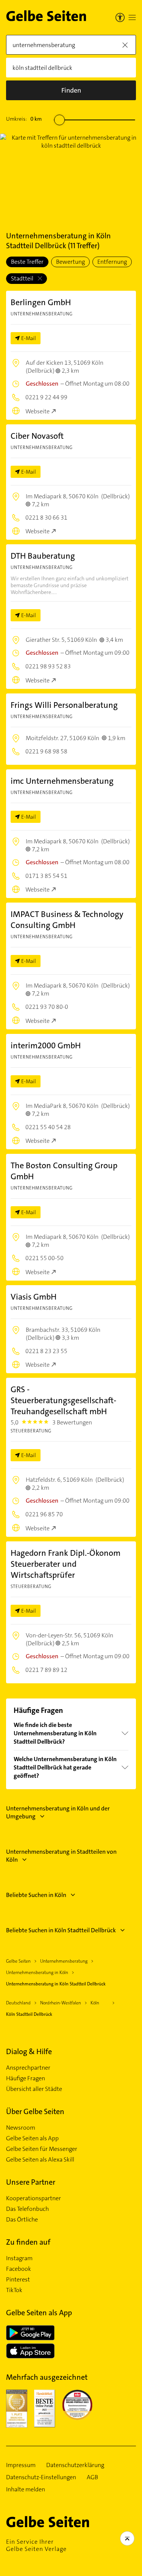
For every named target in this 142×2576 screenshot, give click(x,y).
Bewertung (70, 262)
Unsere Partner (31, 2182)
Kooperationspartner (34, 2198)
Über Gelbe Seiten (35, 2111)
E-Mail (29, 338)
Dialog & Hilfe (29, 2051)
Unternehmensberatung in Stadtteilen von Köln (61, 1856)
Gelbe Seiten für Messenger (42, 2149)
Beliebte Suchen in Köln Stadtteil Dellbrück (61, 1930)
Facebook (19, 2269)
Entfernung (112, 262)
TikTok (14, 2290)
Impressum (21, 2465)
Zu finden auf (28, 2242)
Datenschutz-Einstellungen (41, 2477)
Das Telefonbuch (27, 2209)
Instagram (19, 2258)
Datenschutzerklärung (75, 2465)
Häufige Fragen (26, 2078)
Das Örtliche (22, 2220)
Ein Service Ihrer (36, 2545)
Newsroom (21, 2128)
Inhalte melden (26, 2489)
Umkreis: (24, 119)
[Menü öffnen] (132, 17)
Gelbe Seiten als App (32, 2138)
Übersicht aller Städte (34, 2089)
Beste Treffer (27, 262)
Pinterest (18, 2280)
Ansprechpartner (28, 2068)
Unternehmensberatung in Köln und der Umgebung (58, 1812)
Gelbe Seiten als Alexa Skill (40, 2160)
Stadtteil (23, 278)
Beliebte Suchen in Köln (36, 1895)
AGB (92, 2477)
